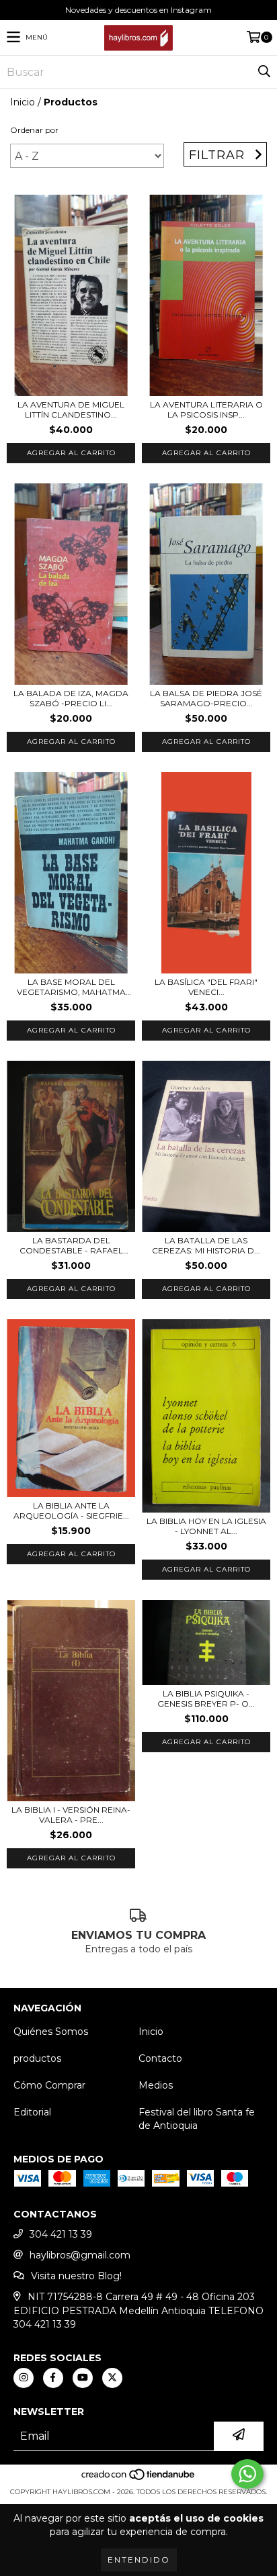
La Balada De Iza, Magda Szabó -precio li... (71, 698)
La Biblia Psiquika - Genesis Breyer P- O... (206, 1699)
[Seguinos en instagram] (24, 2378)
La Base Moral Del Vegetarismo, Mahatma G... (71, 987)
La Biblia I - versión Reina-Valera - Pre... (71, 1815)
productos (37, 2058)
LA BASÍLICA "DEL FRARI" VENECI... (206, 987)
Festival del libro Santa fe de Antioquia (197, 2119)
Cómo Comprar (49, 2085)
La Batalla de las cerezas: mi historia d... (206, 1245)
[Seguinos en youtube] (83, 2378)
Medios (156, 2085)
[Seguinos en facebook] (53, 2378)
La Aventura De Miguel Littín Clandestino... (71, 410)
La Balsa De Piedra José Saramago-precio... (206, 698)
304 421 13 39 (61, 2234)
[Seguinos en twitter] (112, 2378)
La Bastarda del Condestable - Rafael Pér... (71, 1245)
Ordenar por (34, 130)
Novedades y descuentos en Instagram (138, 10)
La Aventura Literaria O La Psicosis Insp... (206, 410)
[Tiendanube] (139, 2478)
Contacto (160, 2058)
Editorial (32, 2112)
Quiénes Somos (51, 2032)
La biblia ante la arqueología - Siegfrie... (71, 1511)
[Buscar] (264, 72)
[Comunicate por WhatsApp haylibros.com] (247, 2474)
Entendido (139, 2560)
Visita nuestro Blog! (76, 2276)
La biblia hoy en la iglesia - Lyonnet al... (206, 1526)
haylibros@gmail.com (80, 2255)
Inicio (23, 102)
